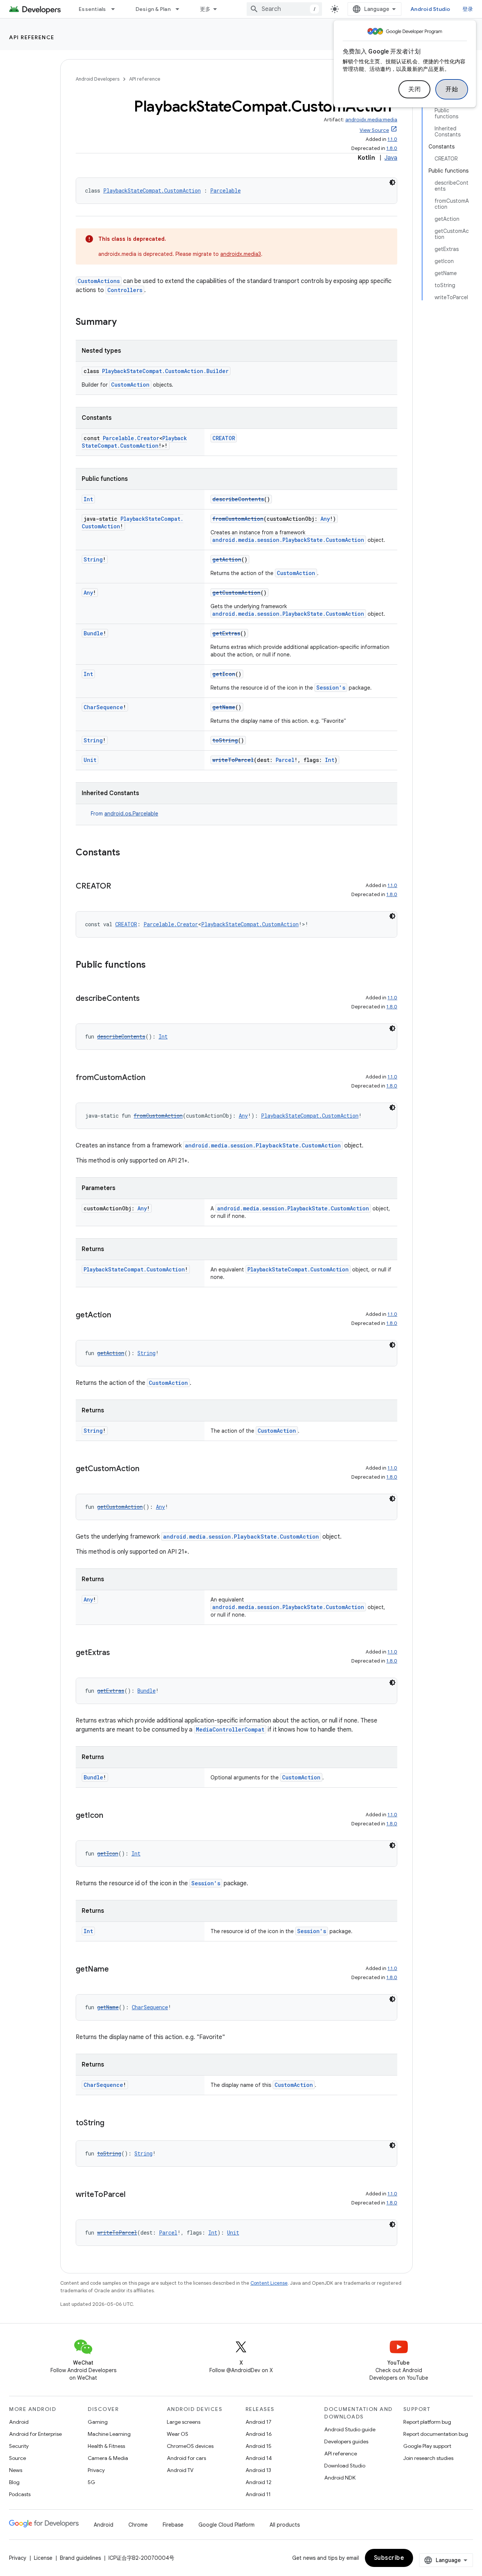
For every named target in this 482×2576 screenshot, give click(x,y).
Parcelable (225, 190)
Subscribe (389, 2558)
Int (88, 499)
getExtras (226, 633)
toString (225, 740)
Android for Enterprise (35, 2434)
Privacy (96, 2470)
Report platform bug (427, 2422)
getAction (227, 559)
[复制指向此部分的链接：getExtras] (117, 1653)
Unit (90, 760)
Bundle (93, 633)
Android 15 (259, 2446)
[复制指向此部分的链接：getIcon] (111, 1816)
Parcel (285, 760)
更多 (205, 9)
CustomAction (130, 385)
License (43, 2558)
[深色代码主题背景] (392, 182)
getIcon (224, 674)
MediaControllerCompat (230, 1729)
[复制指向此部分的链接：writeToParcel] (133, 2195)
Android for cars (186, 2458)
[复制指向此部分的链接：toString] (112, 2123)
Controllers (125, 290)
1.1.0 (392, 139)
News (16, 2470)
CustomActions (99, 281)
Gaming (98, 2422)
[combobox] (284, 9)
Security (19, 2446)
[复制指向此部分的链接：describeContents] (147, 999)
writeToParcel (233, 760)
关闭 (414, 89)
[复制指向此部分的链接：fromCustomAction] (153, 1078)
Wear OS (178, 2434)
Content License (269, 2283)
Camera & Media (108, 2458)
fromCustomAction (238, 519)
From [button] (124, 814)
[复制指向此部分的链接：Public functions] (153, 965)
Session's (331, 688)
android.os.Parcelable (131, 814)
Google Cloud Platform (227, 2525)
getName (224, 707)
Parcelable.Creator (131, 438)
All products (285, 2525)
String (93, 559)
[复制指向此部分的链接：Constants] (128, 853)
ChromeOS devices (190, 2446)
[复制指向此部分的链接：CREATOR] (119, 887)
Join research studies (428, 2458)
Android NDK (340, 2478)
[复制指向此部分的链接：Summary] (124, 323)
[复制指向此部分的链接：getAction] (119, 1316)
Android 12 (259, 2482)
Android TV (180, 2470)
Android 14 (259, 2458)
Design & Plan (153, 9)
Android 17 (259, 2422)
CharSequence (103, 707)
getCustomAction (236, 593)
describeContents (238, 499)
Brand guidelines (80, 2558)
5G (92, 2482)
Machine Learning (109, 2434)
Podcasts (20, 2494)
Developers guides (346, 2441)
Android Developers (98, 79)
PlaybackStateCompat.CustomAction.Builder (165, 371)
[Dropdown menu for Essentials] (116, 9)
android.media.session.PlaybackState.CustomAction (288, 540)
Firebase (173, 2525)
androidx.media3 (241, 254)
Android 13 (258, 2470)
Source (18, 2458)
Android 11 (258, 2494)
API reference (32, 37)
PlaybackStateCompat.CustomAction (152, 190)
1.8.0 (392, 148)
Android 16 (259, 2434)
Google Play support (427, 2446)
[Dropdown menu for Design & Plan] (181, 9)
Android (19, 2422)
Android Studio (430, 9)
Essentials (92, 9)
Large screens (184, 2422)
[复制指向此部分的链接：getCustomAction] (147, 1469)
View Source (374, 130)
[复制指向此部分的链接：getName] (116, 1970)
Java (391, 158)
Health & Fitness (106, 2446)
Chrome (138, 2525)
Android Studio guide (350, 2429)
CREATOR (224, 438)
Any (325, 519)
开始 (452, 89)
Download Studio (345, 2466)
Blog (14, 2482)
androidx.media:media (371, 120)
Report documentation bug (436, 2434)
